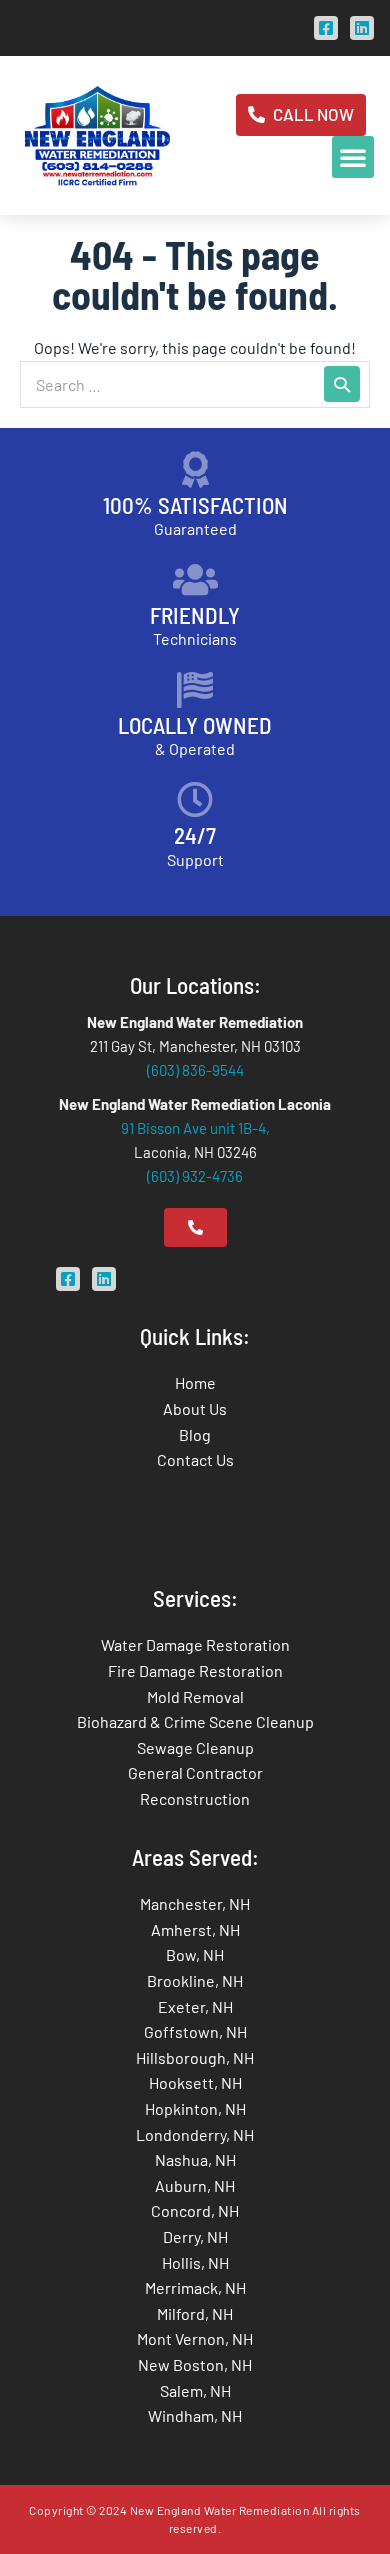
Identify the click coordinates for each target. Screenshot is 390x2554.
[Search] (342, 384)
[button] (353, 157)
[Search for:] (195, 384)
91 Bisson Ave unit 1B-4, (195, 1128)
